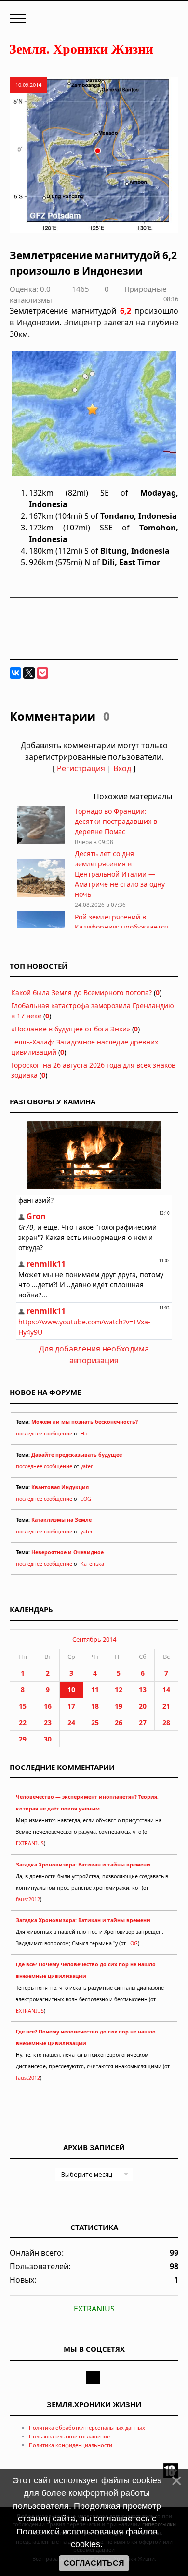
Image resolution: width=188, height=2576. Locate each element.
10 (71, 1690)
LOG (86, 1499)
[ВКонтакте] (15, 673)
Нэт (85, 1434)
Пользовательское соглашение (69, 2436)
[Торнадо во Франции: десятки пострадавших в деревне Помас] (41, 842)
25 (95, 1722)
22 (23, 1722)
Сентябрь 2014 (94, 1639)
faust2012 (28, 1899)
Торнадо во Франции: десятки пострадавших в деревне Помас (116, 821)
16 (48, 1706)
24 (71, 1722)
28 (166, 1722)
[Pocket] (42, 673)
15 (23, 1706)
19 (119, 1706)
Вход (122, 768)
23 (48, 1722)
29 (23, 1739)
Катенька (92, 1564)
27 (143, 1722)
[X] (29, 673)
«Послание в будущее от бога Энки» (71, 1029)
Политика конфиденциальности (71, 2445)
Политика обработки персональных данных (87, 2428)
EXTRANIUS (30, 1843)
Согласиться (94, 2563)
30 (48, 1739)
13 (143, 1690)
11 (95, 1690)
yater (87, 1466)
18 (95, 1706)
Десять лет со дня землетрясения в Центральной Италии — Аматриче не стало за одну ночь (120, 874)
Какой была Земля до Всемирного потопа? (81, 993)
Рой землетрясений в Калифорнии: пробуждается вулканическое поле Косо (121, 927)
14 (166, 1690)
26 (119, 1722)
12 (119, 1690)
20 (143, 1706)
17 (71, 1706)
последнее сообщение (44, 1434)
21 (166, 1706)
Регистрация (81, 768)
